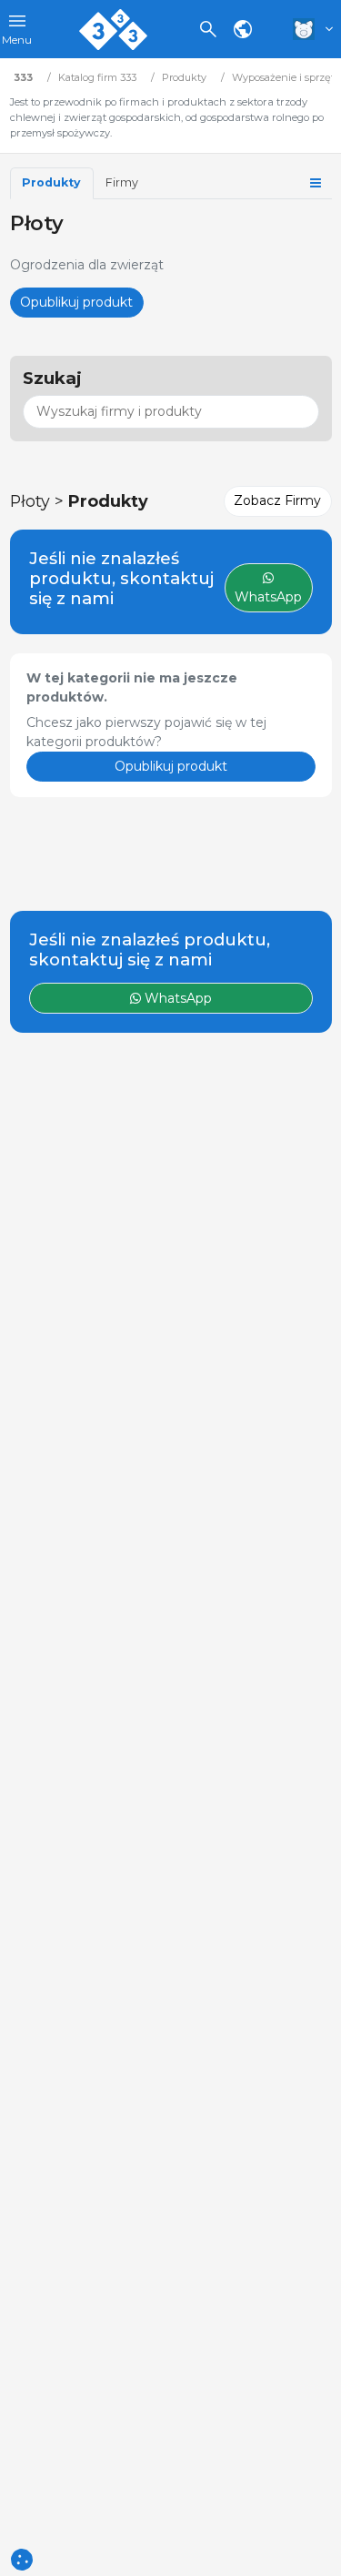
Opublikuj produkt (76, 302)
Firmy (122, 182)
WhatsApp (176, 998)
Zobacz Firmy (277, 500)
